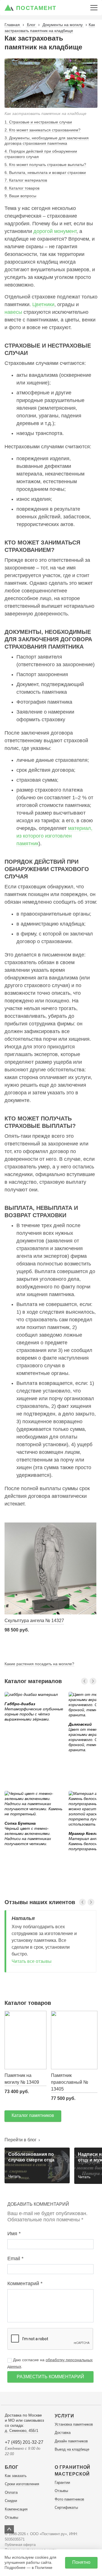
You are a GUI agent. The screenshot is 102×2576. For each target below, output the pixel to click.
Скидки (11, 2501)
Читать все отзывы (32, 1961)
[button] (84, 1681)
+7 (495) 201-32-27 (24, 2442)
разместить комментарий (50, 2377)
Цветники (43, 304)
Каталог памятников (33, 2115)
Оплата (11, 2492)
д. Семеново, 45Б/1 (22, 2431)
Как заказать (16, 2476)
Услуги (64, 2416)
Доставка (63, 2433)
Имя (13, 2234)
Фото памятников (69, 2499)
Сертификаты (66, 2507)
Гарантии (62, 2483)
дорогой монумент (55, 231)
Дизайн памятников (71, 2441)
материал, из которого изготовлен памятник (54, 836)
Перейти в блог (21, 2140)
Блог (12, 2467)
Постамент (36, 8)
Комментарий (24, 2283)
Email (14, 2259)
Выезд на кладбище (72, 2449)
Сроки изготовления (22, 2484)
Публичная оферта (20, 2545)
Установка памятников (74, 2424)
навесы (13, 312)
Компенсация (16, 2509)
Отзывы (11, 2517)
